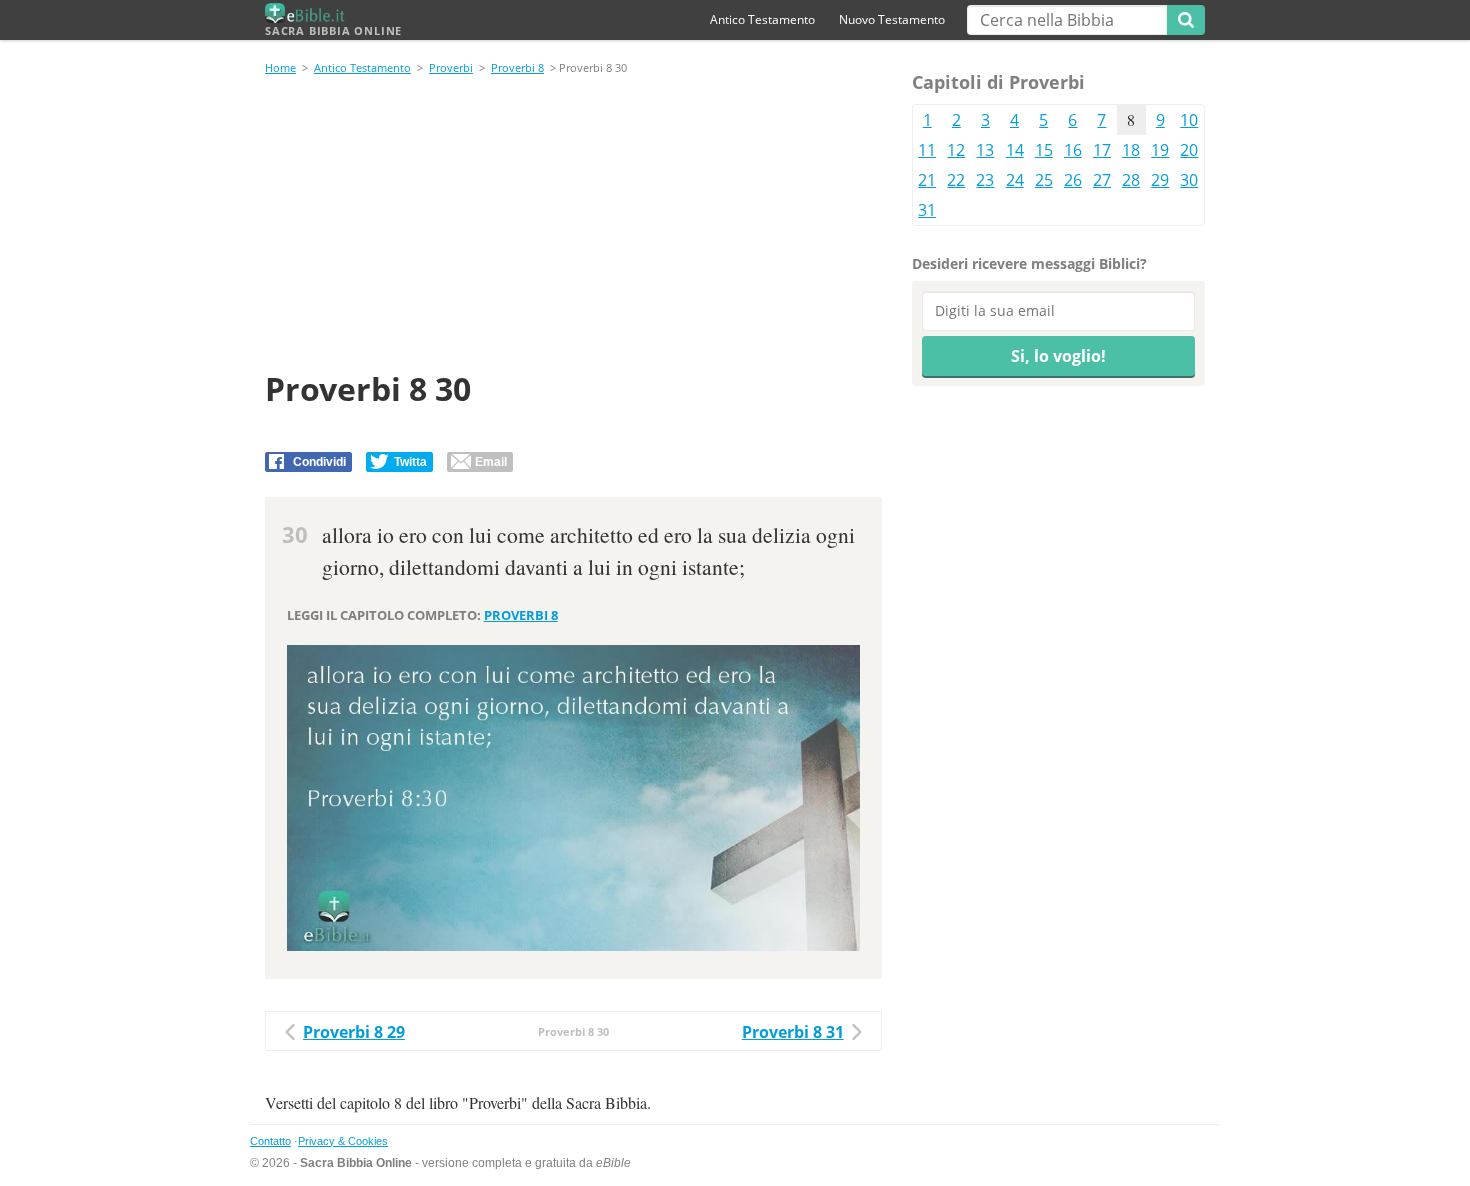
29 (1160, 180)
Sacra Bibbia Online (333, 30)
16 (1073, 150)
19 (1160, 150)
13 (985, 150)
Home (280, 67)
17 (1102, 150)
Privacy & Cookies (343, 1141)
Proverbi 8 (517, 67)
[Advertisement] (573, 226)
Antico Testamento (762, 19)
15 (1044, 150)
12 (956, 150)
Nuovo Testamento (892, 19)
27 (1102, 180)
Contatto (270, 1141)
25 (1044, 180)
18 (1131, 150)
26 (1073, 180)
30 (1189, 180)
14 (1015, 150)
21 (927, 180)
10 (1189, 120)
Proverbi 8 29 (354, 1032)
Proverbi (451, 67)
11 (927, 150)
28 (1131, 180)
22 (956, 180)
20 (1189, 150)
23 (985, 180)
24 (1015, 180)
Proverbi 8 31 (793, 1032)
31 (927, 210)
